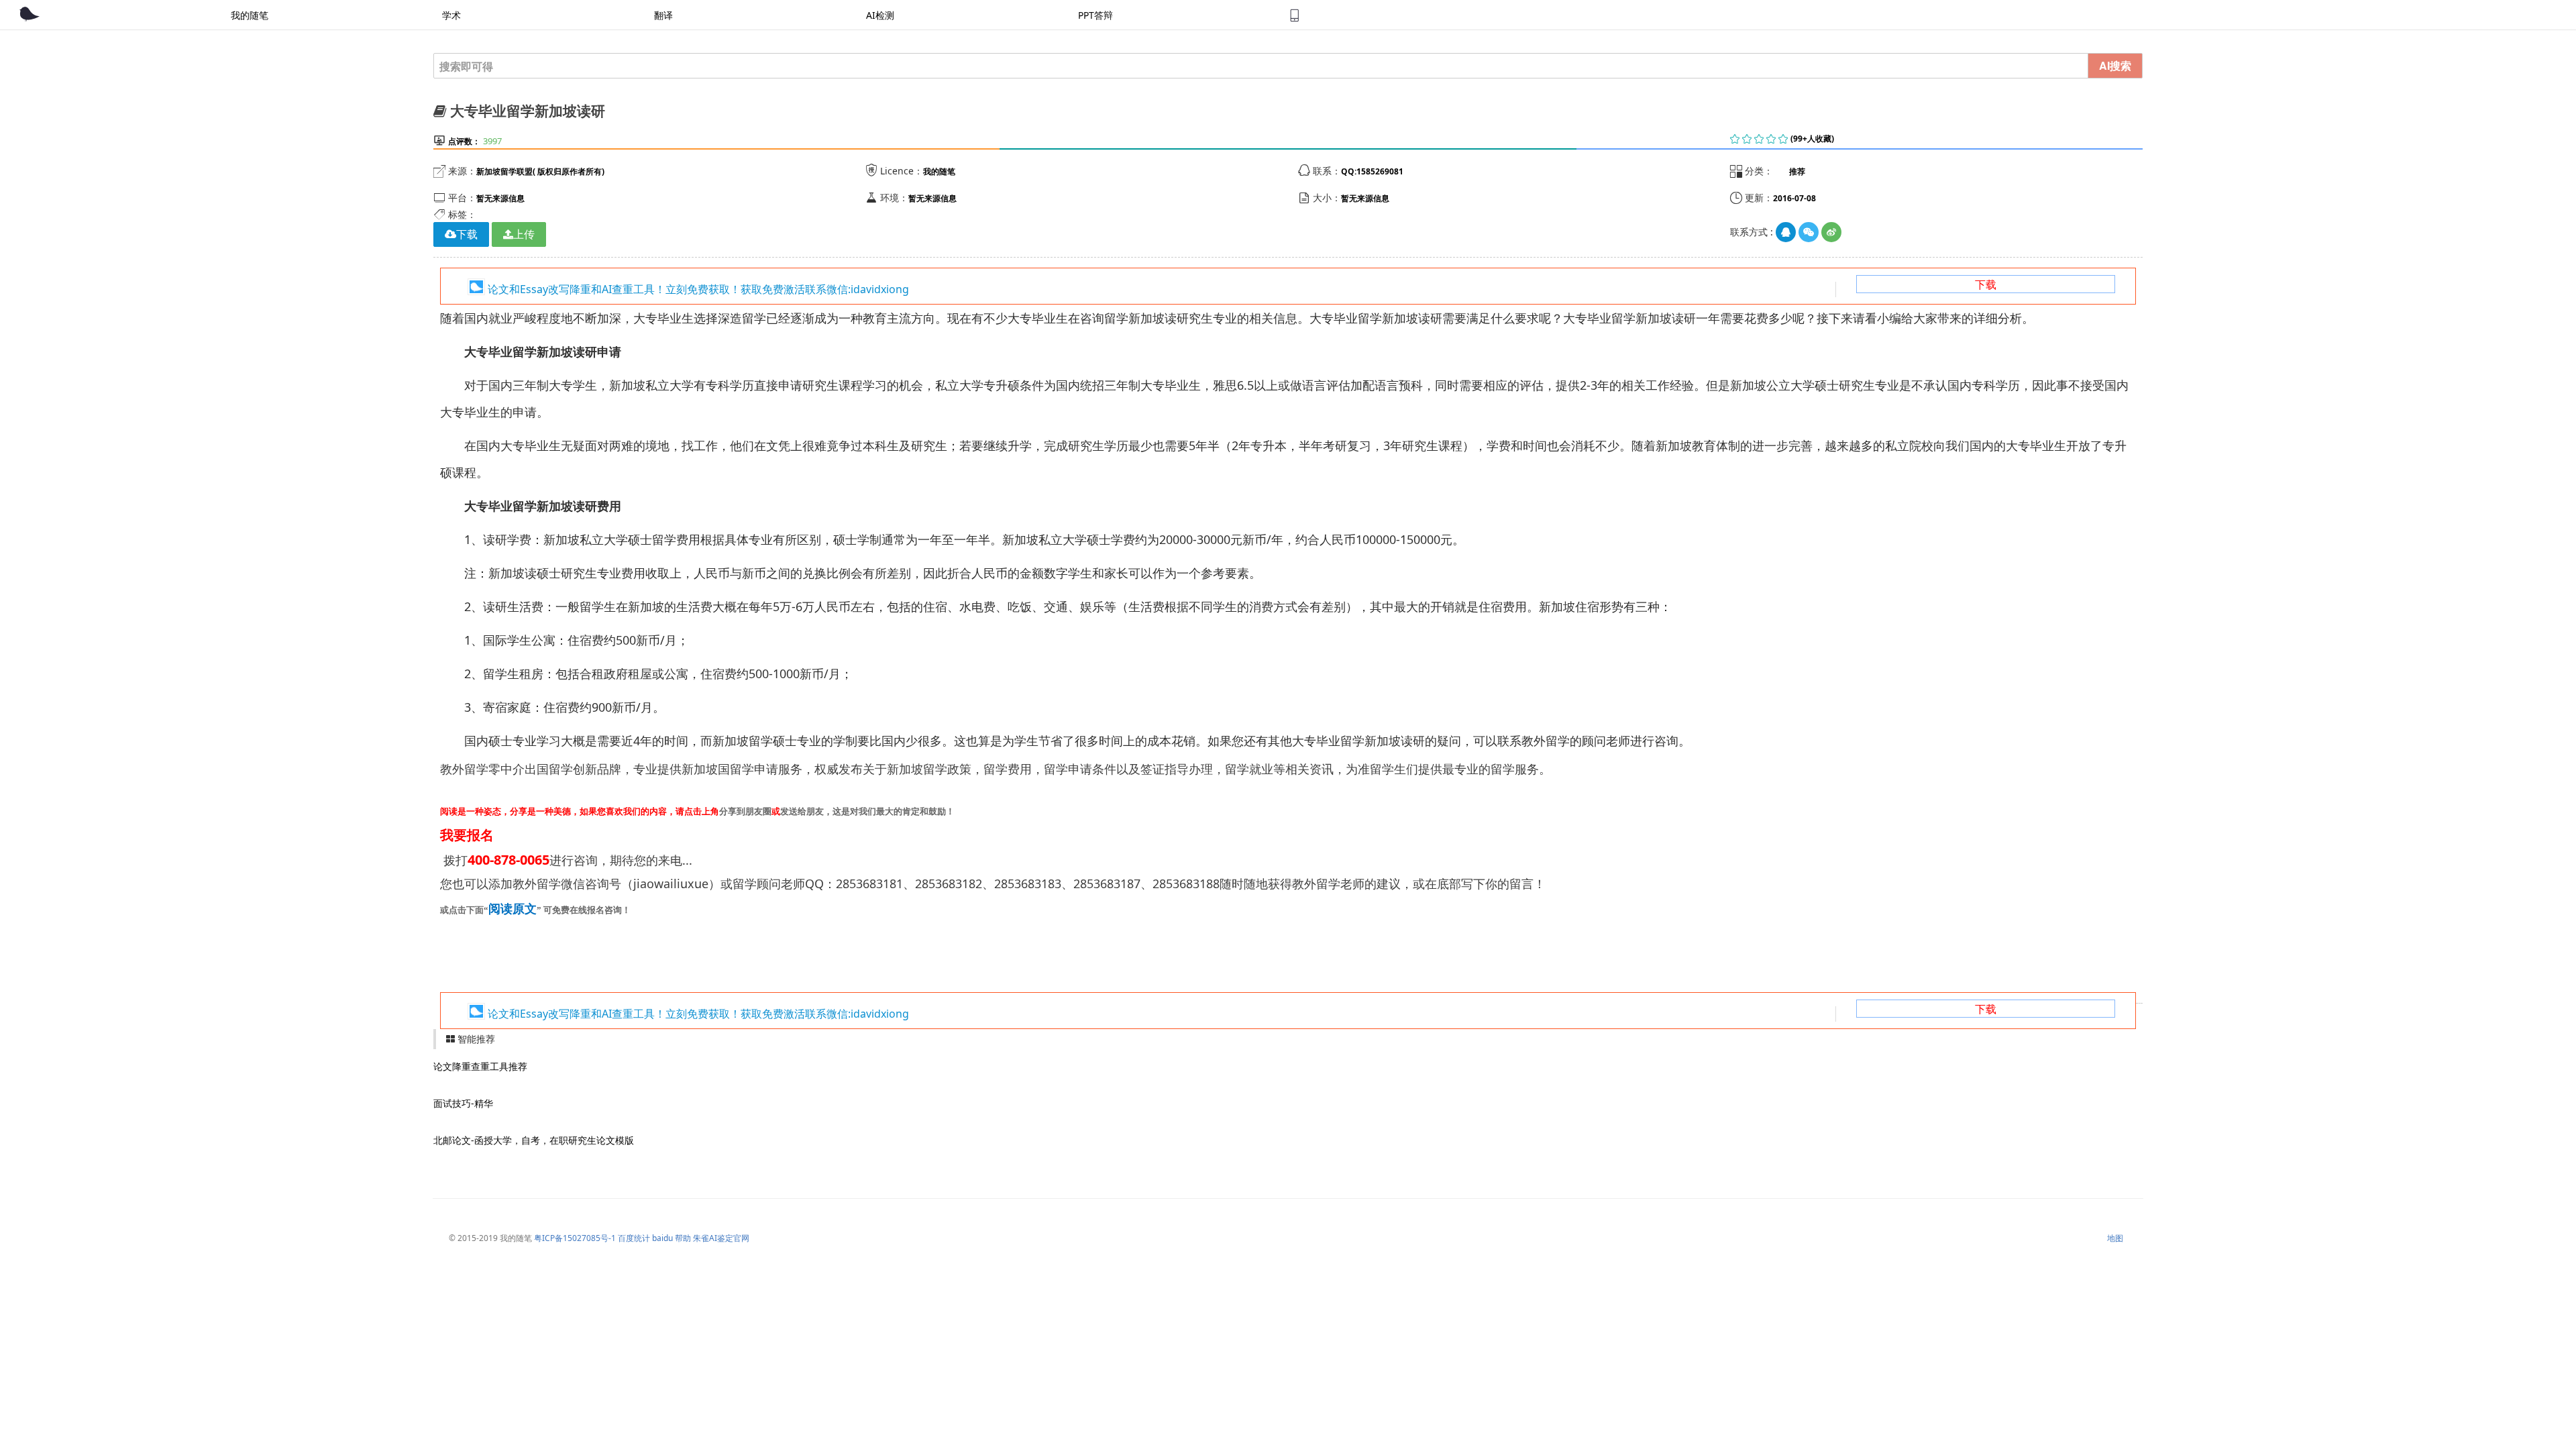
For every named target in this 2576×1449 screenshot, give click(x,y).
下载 (1986, 284)
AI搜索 (2115, 65)
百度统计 (634, 1238)
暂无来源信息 (500, 198)
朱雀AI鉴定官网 (721, 1238)
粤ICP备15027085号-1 (575, 1238)
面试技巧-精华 (463, 1103)
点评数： (464, 141)
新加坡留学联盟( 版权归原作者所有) (540, 171)
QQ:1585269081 (1372, 171)
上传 (524, 234)
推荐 (1797, 171)
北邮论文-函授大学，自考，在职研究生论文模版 (534, 1140)
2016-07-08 (1794, 198)
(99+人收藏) (1812, 139)
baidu (662, 1238)
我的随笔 (939, 171)
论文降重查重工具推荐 (480, 1066)
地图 (2115, 1238)
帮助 (683, 1238)
